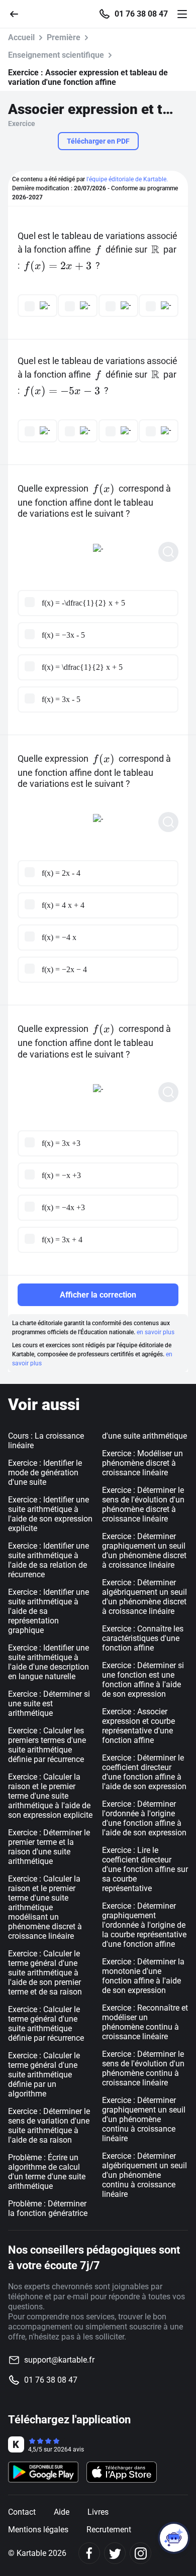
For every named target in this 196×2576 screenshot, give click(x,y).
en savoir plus (156, 1332)
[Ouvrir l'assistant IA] (174, 2538)
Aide (62, 2512)
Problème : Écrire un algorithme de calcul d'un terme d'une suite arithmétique (47, 2172)
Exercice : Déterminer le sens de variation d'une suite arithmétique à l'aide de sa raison (49, 2126)
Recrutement (109, 2530)
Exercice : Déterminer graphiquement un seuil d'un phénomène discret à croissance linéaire (144, 1551)
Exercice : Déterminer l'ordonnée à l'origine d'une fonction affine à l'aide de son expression (144, 1818)
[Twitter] (115, 2553)
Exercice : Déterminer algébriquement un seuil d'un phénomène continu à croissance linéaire (144, 2175)
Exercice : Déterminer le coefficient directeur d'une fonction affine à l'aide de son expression (144, 1772)
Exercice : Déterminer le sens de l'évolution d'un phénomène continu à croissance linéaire (143, 2068)
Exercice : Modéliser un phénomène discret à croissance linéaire (142, 1463)
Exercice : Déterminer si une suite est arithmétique (49, 1704)
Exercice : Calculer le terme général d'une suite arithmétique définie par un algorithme (44, 2075)
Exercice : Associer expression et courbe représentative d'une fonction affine (138, 1726)
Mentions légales (38, 2530)
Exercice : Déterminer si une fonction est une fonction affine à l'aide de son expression (143, 1680)
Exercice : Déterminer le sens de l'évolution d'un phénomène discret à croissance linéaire (143, 1504)
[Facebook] (89, 2553)
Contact (22, 2512)
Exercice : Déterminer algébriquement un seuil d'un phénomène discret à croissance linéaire (144, 1597)
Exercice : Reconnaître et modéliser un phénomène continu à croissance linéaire (145, 2022)
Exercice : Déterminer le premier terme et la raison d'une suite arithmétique (49, 1847)
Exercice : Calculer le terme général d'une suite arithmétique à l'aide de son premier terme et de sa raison (45, 1973)
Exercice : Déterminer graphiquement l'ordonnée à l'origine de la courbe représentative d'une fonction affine (144, 1925)
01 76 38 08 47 (141, 14)
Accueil (21, 37)
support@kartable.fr (59, 2360)
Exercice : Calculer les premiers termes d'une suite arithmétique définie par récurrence (47, 1745)
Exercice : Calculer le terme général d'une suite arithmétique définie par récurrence (46, 2024)
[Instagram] (140, 2553)
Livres (98, 2512)
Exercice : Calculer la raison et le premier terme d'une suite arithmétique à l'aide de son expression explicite (50, 1796)
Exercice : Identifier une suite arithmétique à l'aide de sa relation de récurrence (48, 1560)
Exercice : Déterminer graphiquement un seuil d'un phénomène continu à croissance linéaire (144, 2119)
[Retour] (18, 13)
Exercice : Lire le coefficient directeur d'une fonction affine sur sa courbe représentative (145, 1869)
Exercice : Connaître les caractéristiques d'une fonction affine (143, 1638)
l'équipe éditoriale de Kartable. (127, 179)
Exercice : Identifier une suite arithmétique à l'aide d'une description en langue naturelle (48, 1662)
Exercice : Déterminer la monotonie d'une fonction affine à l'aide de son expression (143, 1976)
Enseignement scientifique (56, 55)
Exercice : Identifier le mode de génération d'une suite (45, 1473)
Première (64, 37)
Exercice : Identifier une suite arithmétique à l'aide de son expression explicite (50, 1514)
